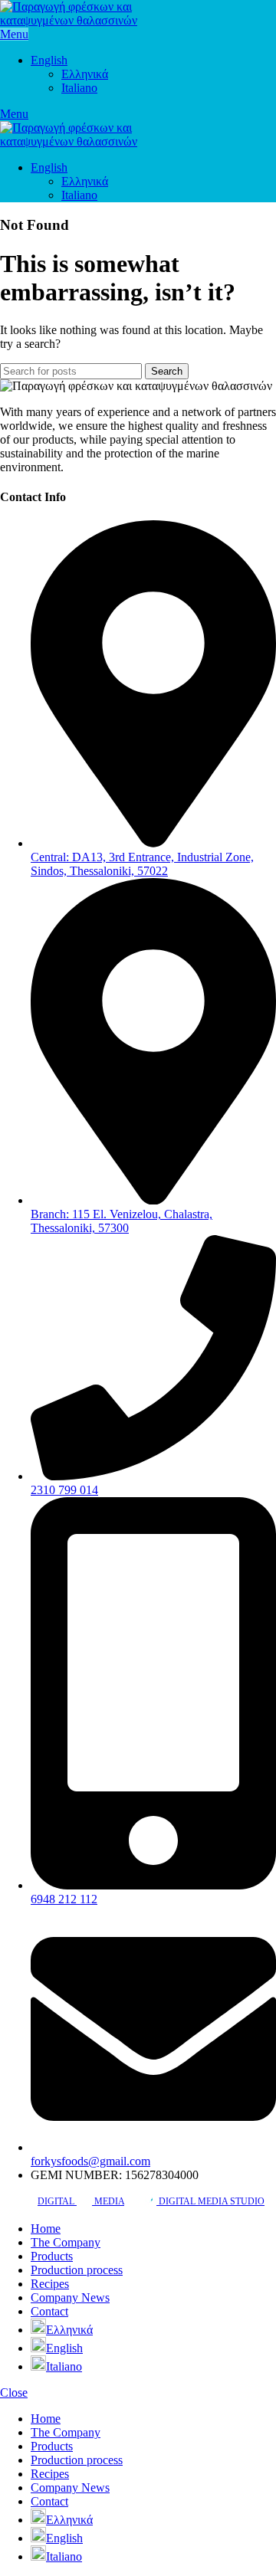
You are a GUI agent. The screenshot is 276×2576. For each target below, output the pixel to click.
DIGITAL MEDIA (81, 2201)
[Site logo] (84, 20)
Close (14, 2392)
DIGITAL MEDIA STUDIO (210, 2201)
